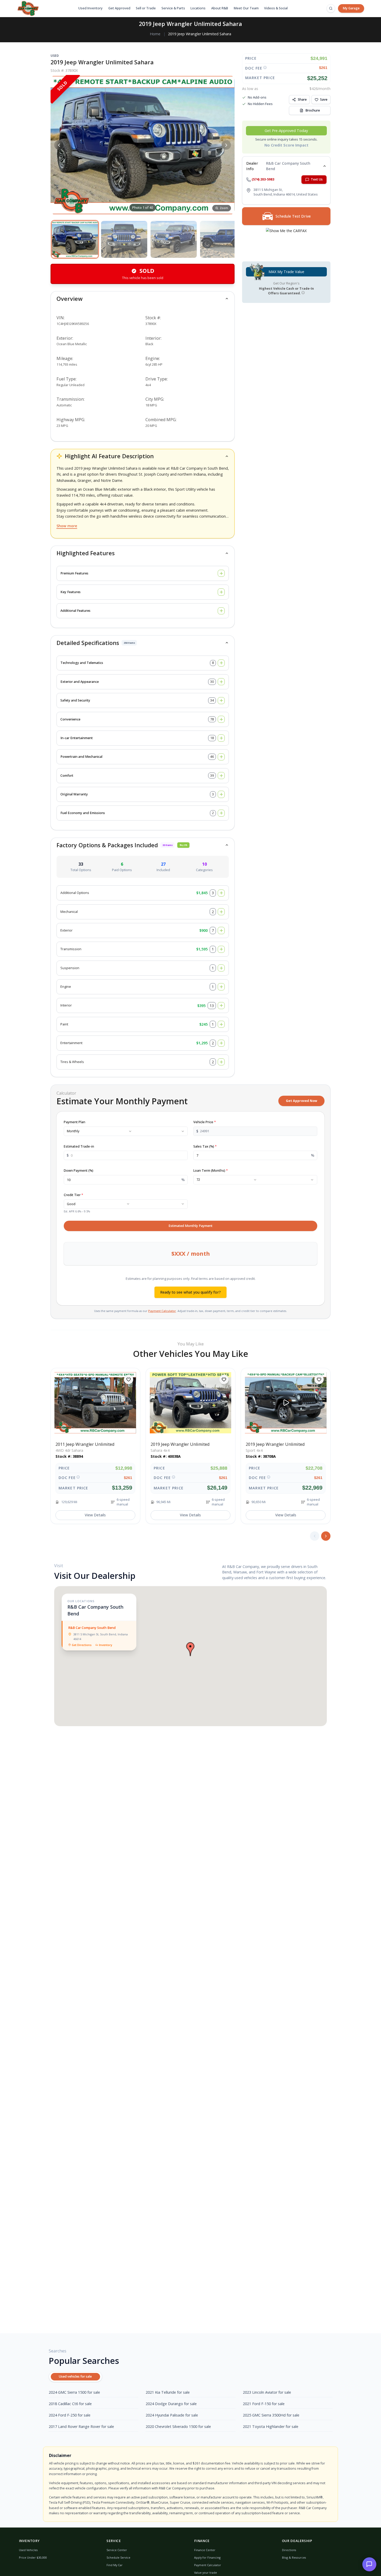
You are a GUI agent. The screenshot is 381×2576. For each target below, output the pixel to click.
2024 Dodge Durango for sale (171, 2404)
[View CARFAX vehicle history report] (286, 242)
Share (302, 99)
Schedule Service (118, 2557)
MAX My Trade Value (286, 272)
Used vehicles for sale (75, 2376)
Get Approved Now (302, 1101)
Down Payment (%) (79, 1171)
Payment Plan (75, 1122)
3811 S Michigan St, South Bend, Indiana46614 (101, 1637)
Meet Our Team (246, 8)
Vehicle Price (205, 1122)
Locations (198, 8)
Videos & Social (276, 8)
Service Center (117, 2550)
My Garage (351, 8)
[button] (75, 239)
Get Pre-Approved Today (286, 131)
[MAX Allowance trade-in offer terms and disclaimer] (303, 293)
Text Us (317, 180)
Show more (67, 526)
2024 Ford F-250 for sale (70, 2415)
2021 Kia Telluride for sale (168, 2392)
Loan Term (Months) (211, 1171)
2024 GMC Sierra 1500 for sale (74, 2392)
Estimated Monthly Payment (190, 1226)
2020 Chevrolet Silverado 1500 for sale (178, 2426)
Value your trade (206, 2572)
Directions (289, 2550)
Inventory (106, 1645)
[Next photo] (226, 145)
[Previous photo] (59, 145)
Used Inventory (90, 8)
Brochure (313, 110)
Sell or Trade (146, 8)
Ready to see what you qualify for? (190, 1292)
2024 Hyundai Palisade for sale (172, 2415)
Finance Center (205, 2550)
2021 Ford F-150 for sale (264, 2404)
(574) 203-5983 (263, 180)
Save (324, 99)
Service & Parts (173, 8)
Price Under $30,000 (33, 2557)
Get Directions (82, 1645)
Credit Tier (73, 1195)
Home (155, 34)
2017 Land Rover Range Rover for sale (81, 2426)
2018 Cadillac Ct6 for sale (70, 2404)
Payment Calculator (162, 1311)
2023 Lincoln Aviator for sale (267, 2392)
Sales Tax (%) (205, 1146)
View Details (95, 1515)
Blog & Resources (294, 2557)
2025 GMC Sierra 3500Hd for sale (271, 2415)
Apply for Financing (207, 2557)
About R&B (220, 8)
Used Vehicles (28, 2550)
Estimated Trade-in (79, 1146)
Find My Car (115, 2565)
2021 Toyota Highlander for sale (271, 2426)
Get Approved (119, 8)
